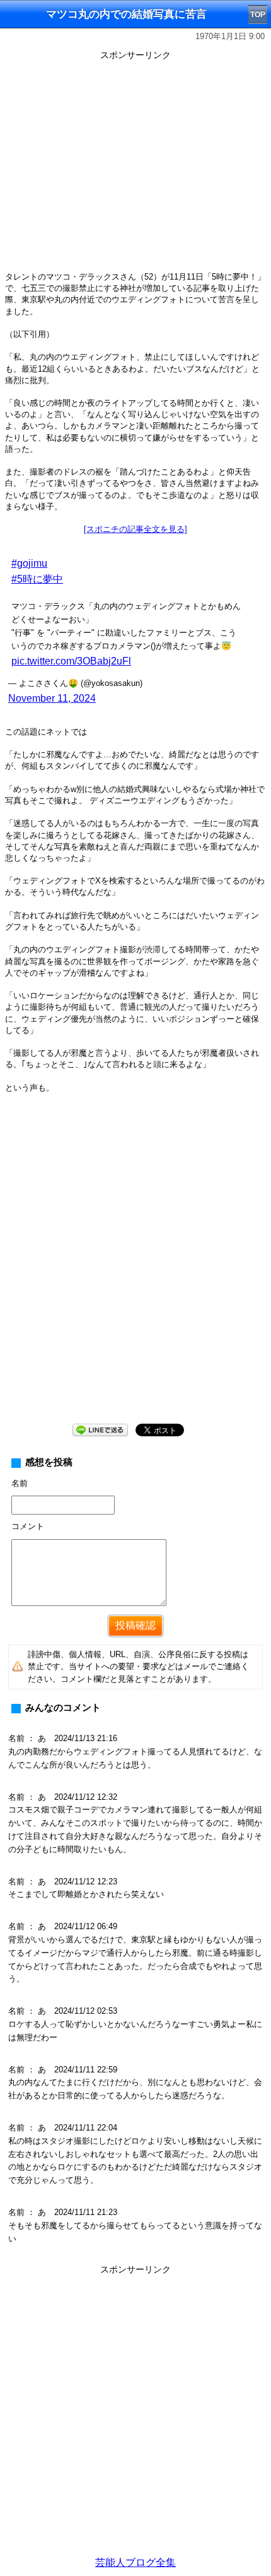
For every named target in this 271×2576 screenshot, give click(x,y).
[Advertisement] (135, 1268)
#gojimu (29, 563)
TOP (258, 15)
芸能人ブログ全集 (135, 2562)
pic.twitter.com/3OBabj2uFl (71, 661)
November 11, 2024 (52, 698)
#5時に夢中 (37, 579)
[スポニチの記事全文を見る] (135, 529)
